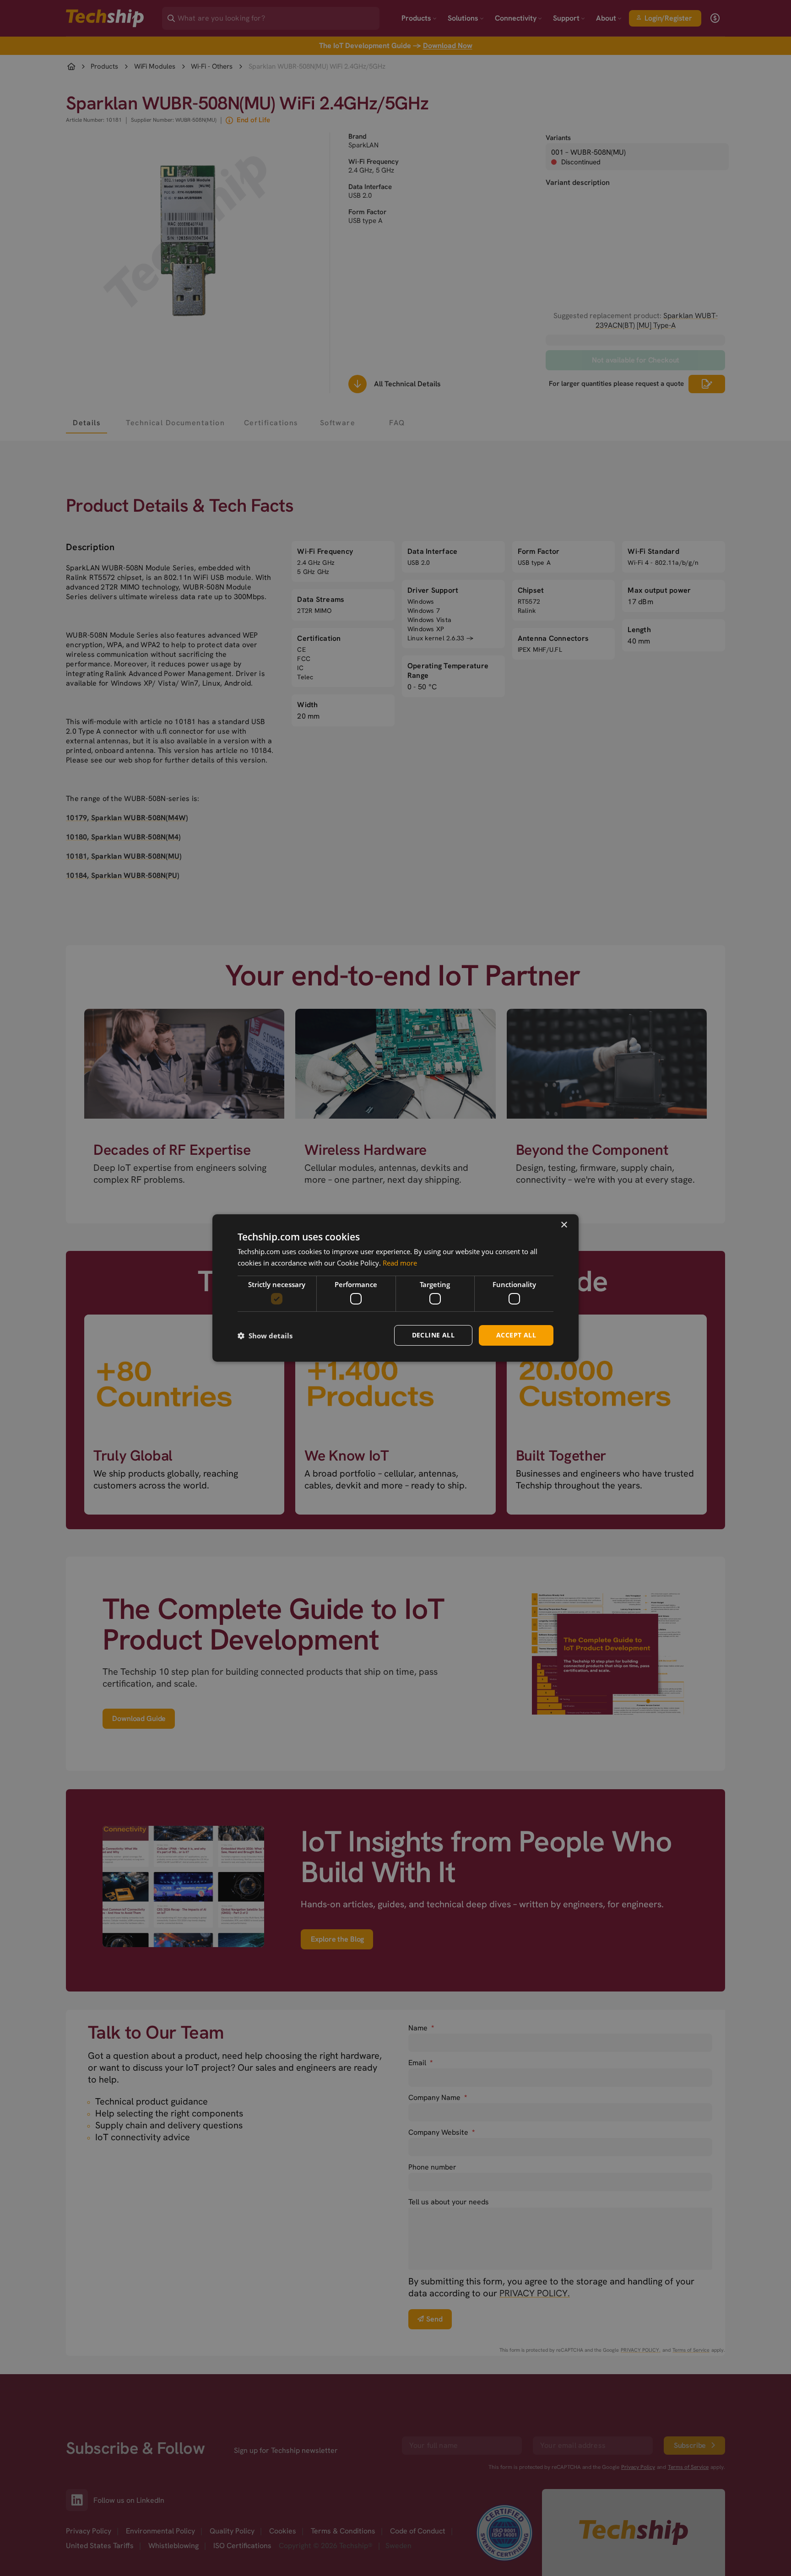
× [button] (564, 1225)
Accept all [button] (516, 1335)
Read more (400, 1263)
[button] (265, 1336)
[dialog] (395, 1288)
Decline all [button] (433, 1335)
